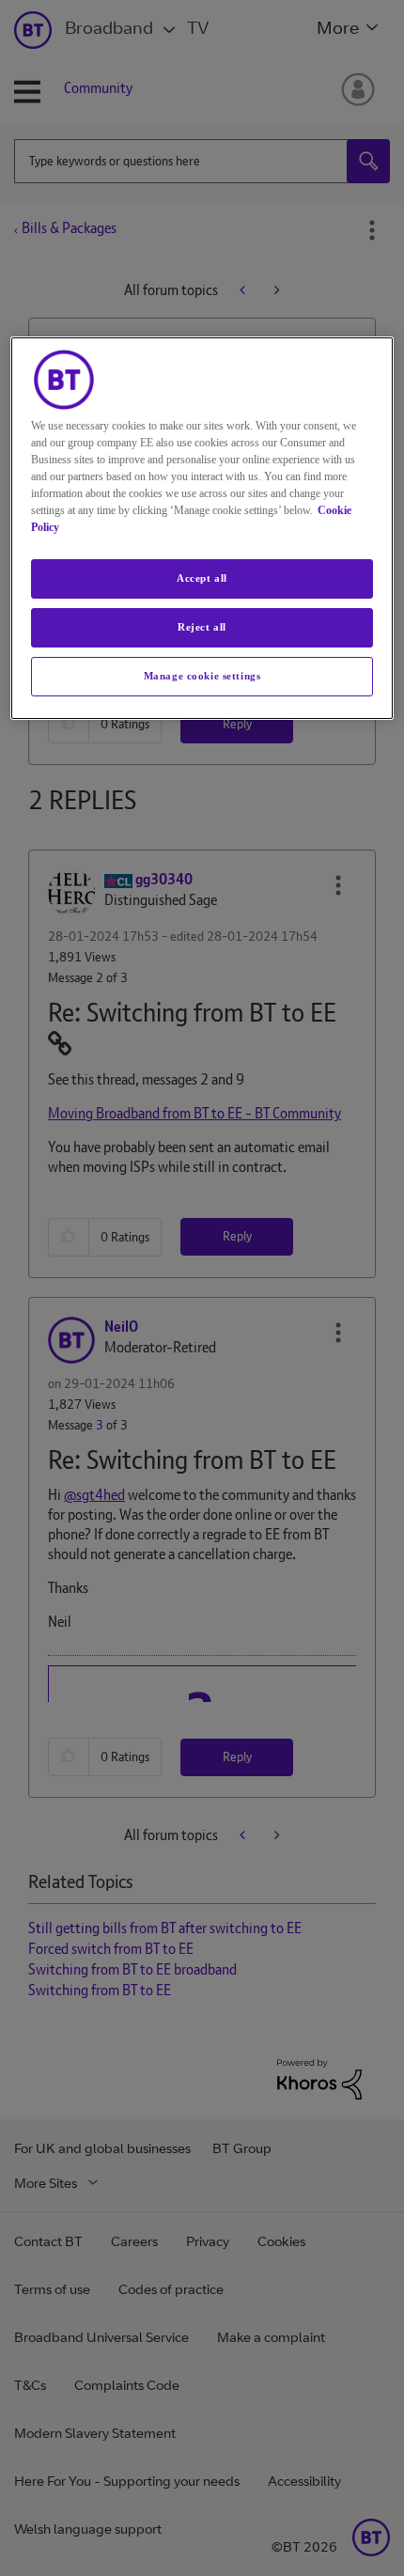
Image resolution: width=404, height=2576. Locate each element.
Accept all (202, 578)
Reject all (202, 627)
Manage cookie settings (202, 676)
